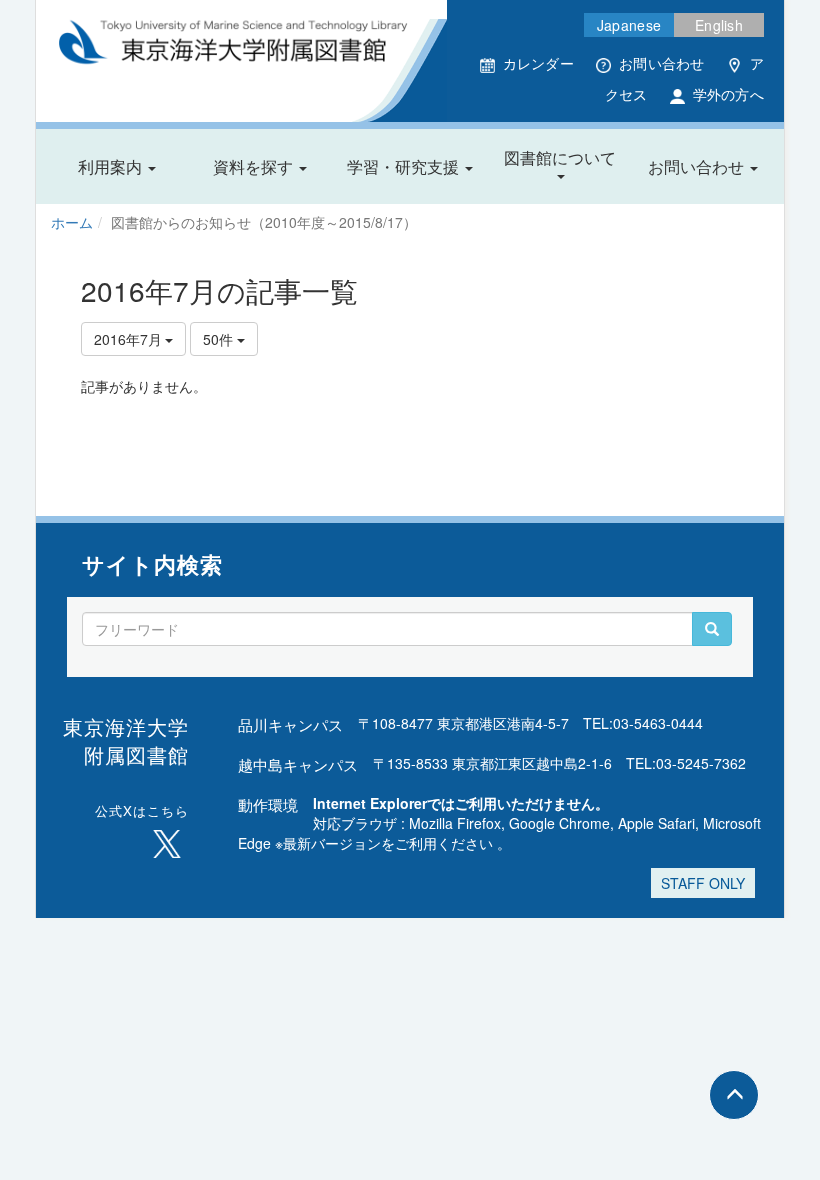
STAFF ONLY (703, 883)
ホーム (72, 222)
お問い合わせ (662, 63)
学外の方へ (728, 94)
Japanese (629, 25)
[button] (117, 167)
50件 (220, 339)
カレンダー (538, 63)
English (719, 25)
